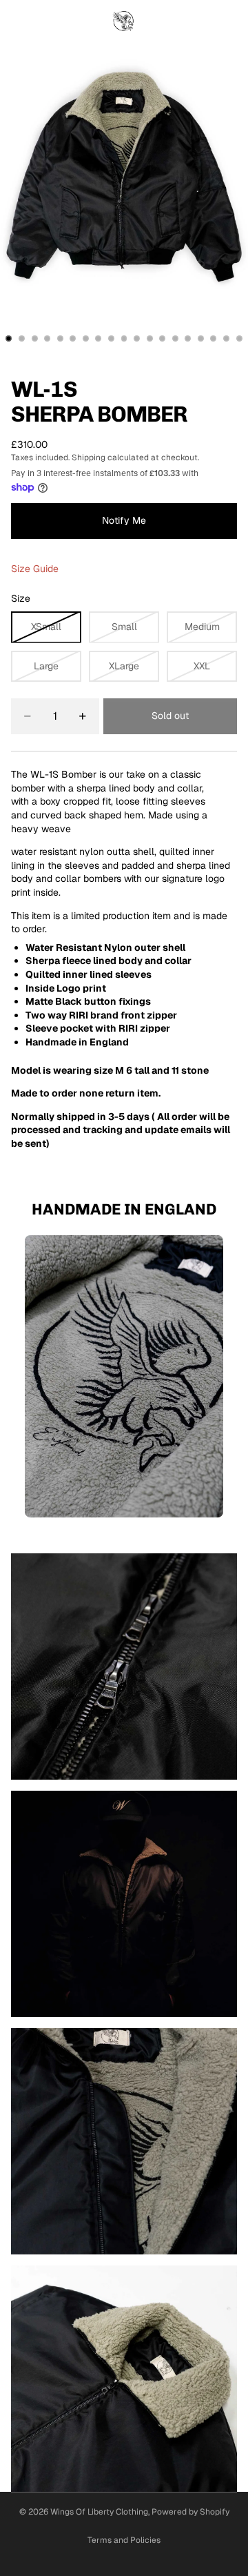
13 (163, 338)
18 (227, 338)
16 (200, 338)
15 (188, 338)
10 (124, 338)
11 (137, 338)
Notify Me (124, 520)
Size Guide (35, 569)
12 (149, 338)
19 (239, 338)
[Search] (45, 21)
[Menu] (16, 21)
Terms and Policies (124, 2540)
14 (175, 338)
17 (214, 338)
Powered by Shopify (190, 2512)
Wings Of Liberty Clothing (99, 2512)
